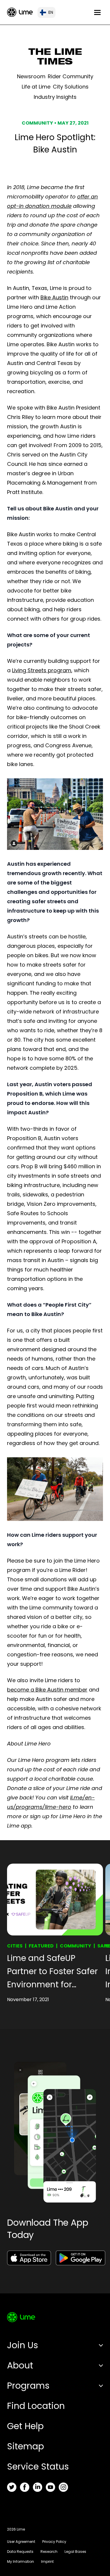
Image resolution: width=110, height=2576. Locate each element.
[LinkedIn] (38, 2487)
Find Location (36, 2406)
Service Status (38, 2467)
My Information (21, 2561)
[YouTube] (50, 2487)
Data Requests (20, 2552)
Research (49, 2552)
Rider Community (71, 76)
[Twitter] (12, 2487)
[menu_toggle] (97, 12)
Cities (15, 1946)
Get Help (25, 2426)
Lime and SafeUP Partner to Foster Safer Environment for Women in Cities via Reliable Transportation (55, 1972)
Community (76, 1946)
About (20, 2365)
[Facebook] (25, 2487)
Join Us (23, 2345)
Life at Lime (36, 87)
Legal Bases (75, 2552)
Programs (28, 2386)
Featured (41, 1946)
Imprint (47, 2561)
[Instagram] (63, 2487)
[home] (20, 12)
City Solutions (71, 87)
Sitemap (26, 2446)
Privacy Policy (54, 2542)
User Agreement (21, 2542)
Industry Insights (55, 97)
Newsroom (31, 76)
